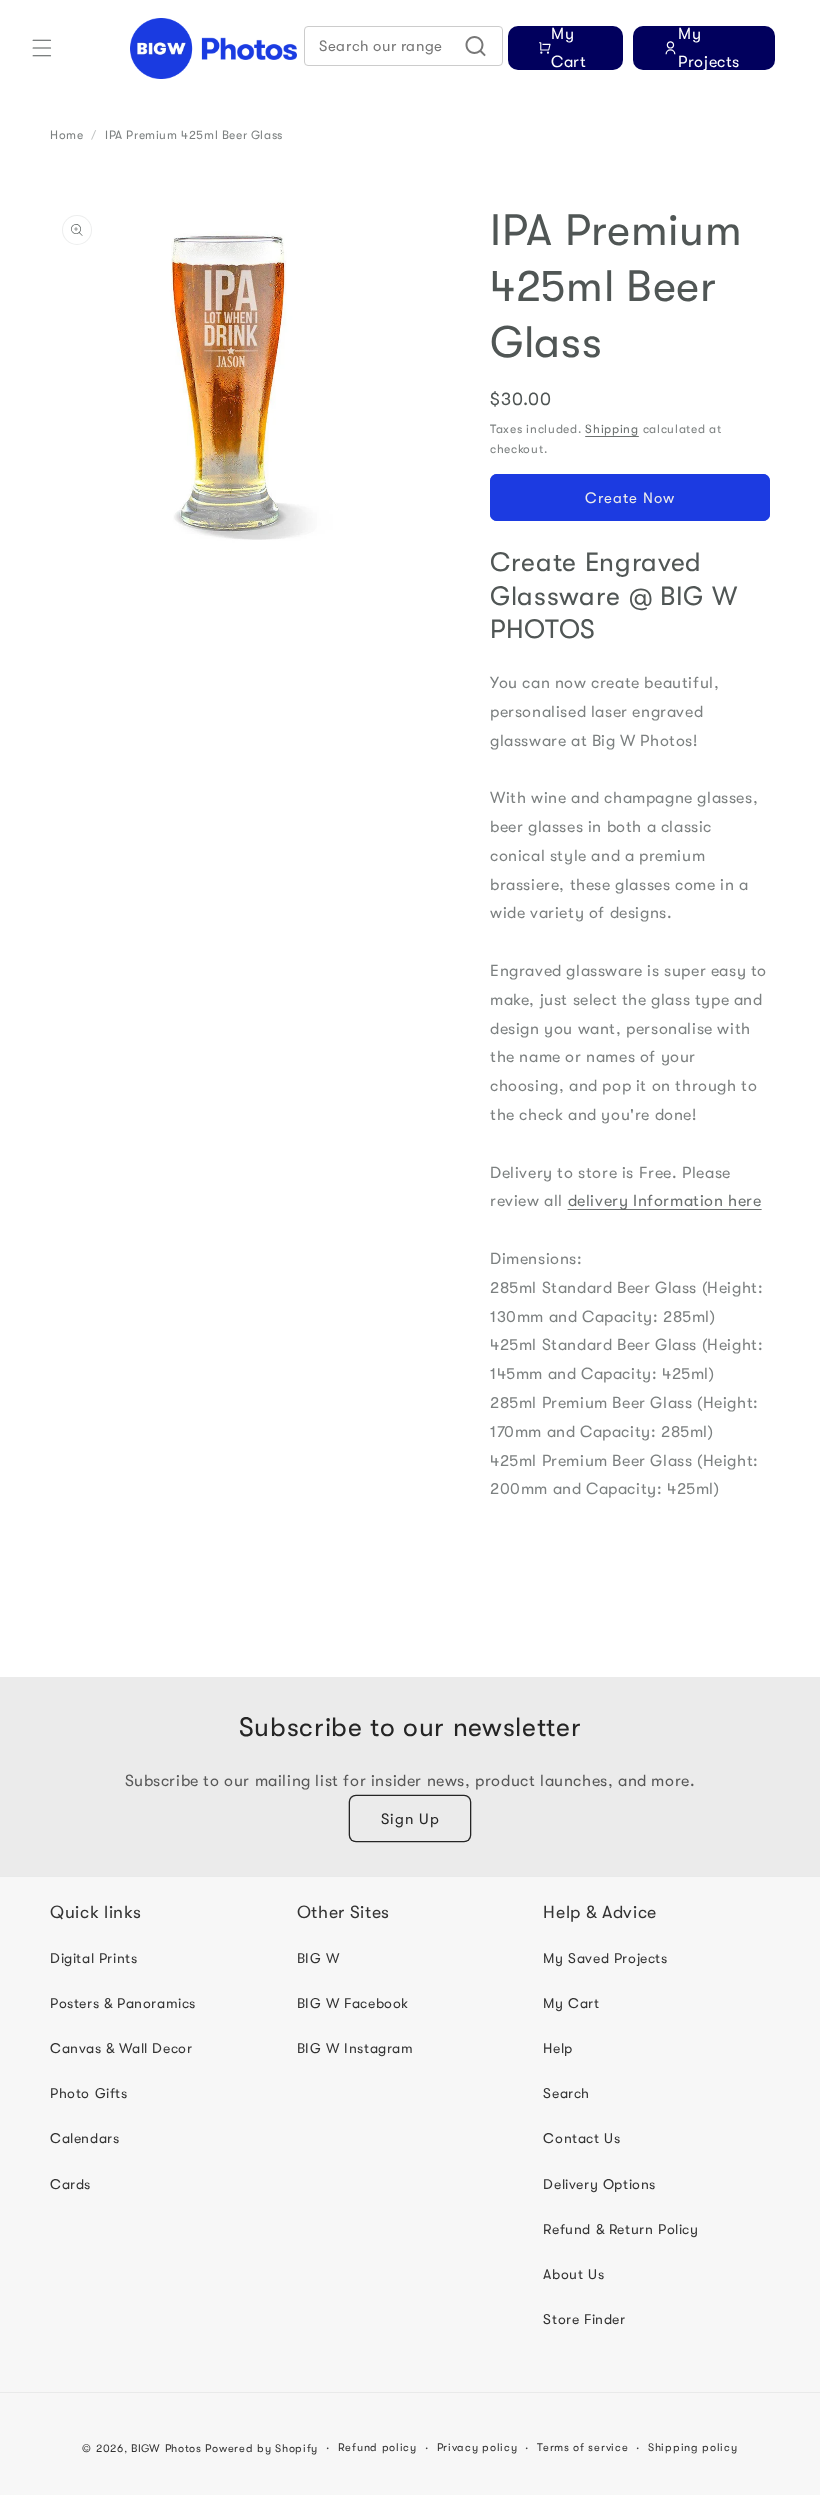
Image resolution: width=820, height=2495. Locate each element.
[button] (42, 48)
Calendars (84, 2138)
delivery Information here (665, 1201)
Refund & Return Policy (620, 2229)
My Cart (571, 2003)
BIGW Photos (166, 2448)
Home (66, 135)
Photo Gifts (89, 2093)
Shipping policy (693, 2447)
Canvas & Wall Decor (121, 2048)
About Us (573, 2274)
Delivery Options (599, 2184)
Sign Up (410, 1819)
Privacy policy (477, 2447)
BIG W (318, 1958)
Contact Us (581, 2138)
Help (557, 2048)
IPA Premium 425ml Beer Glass (194, 135)
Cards (70, 2184)
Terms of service (582, 2447)
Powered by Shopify (261, 2448)
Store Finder (584, 2319)
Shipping (612, 429)
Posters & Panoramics (123, 2003)
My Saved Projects (605, 1958)
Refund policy (377, 2447)
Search (566, 2093)
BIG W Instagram (355, 2048)
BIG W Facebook (353, 2003)
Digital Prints (93, 1958)
